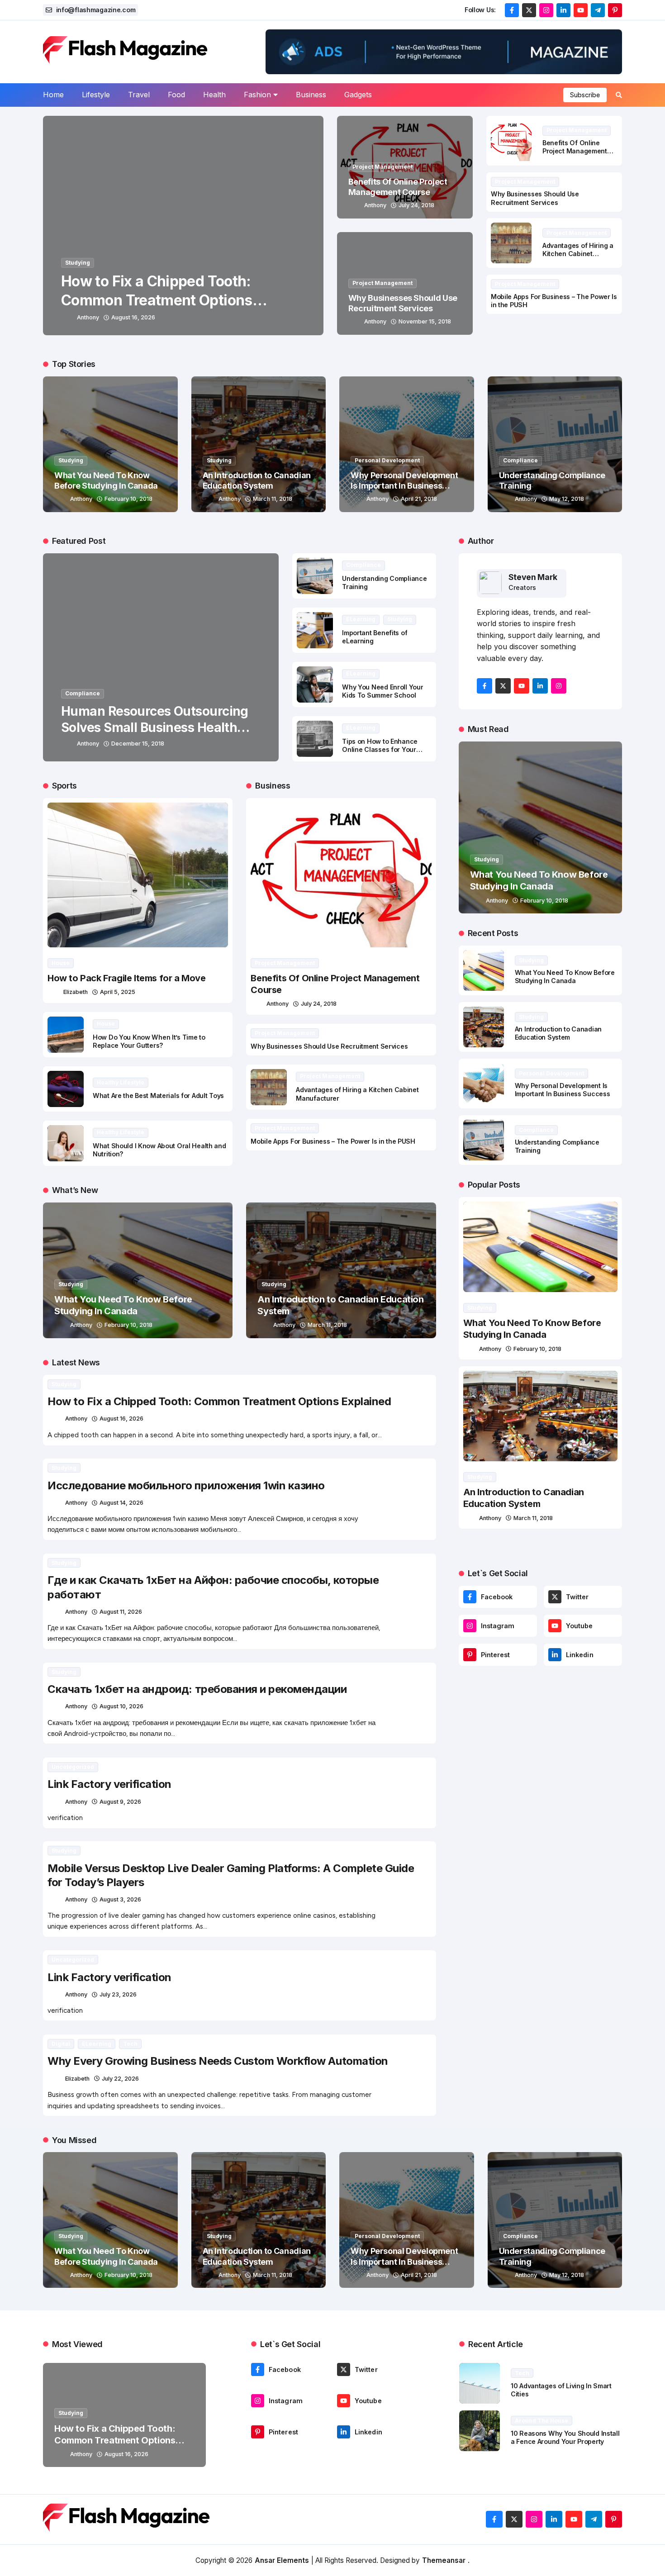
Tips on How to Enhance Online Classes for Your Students (380, 750)
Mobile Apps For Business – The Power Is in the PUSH (333, 1141)
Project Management (382, 167)
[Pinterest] (470, 1655)
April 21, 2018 (419, 499)
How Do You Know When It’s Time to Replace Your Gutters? (149, 1041)
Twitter (577, 1597)
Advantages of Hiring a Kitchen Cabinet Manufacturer (578, 254)
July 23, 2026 (118, 1994)
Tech (130, 2044)
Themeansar (444, 2560)
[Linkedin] (555, 1655)
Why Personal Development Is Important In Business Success (404, 486)
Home (53, 95)
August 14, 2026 (121, 1503)
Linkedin (580, 1655)
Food (176, 95)
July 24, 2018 (416, 205)
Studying (78, 263)
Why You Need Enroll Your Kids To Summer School (382, 691)
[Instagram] (470, 1626)
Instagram (498, 1626)
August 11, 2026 (121, 1612)
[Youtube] (555, 1626)
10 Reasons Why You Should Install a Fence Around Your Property (565, 2438)
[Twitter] (555, 1597)
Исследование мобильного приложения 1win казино (186, 1485)
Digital (61, 2044)
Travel (139, 95)
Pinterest (496, 1655)
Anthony (88, 317)
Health (214, 95)
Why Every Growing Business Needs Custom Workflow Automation (218, 2061)
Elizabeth (76, 992)
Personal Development (387, 460)
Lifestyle (96, 95)
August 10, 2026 (121, 1707)
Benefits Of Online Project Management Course (575, 151)
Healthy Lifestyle (121, 1082)
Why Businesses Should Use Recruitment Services (535, 198)
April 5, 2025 (118, 992)
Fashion (257, 95)
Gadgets (358, 95)
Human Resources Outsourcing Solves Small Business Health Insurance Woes (155, 728)
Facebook (497, 1597)
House (61, 963)
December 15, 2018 (138, 744)
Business (311, 95)
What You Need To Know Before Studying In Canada (123, 1305)
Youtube (579, 1626)
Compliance (520, 460)
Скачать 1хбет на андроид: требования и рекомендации (197, 1689)
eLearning (361, 619)
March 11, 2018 (273, 499)
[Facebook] (470, 1597)
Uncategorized (73, 1767)
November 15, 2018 (425, 321)
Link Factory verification (109, 1784)
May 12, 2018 (567, 499)
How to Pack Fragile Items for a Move (127, 978)
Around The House (541, 2421)
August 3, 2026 (120, 1899)
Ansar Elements (282, 2560)
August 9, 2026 (120, 1801)
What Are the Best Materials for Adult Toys (158, 1096)
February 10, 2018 (128, 499)
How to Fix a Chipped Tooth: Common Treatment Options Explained (157, 300)
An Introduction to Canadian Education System (558, 1033)
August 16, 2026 (133, 317)
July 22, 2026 (120, 2078)
